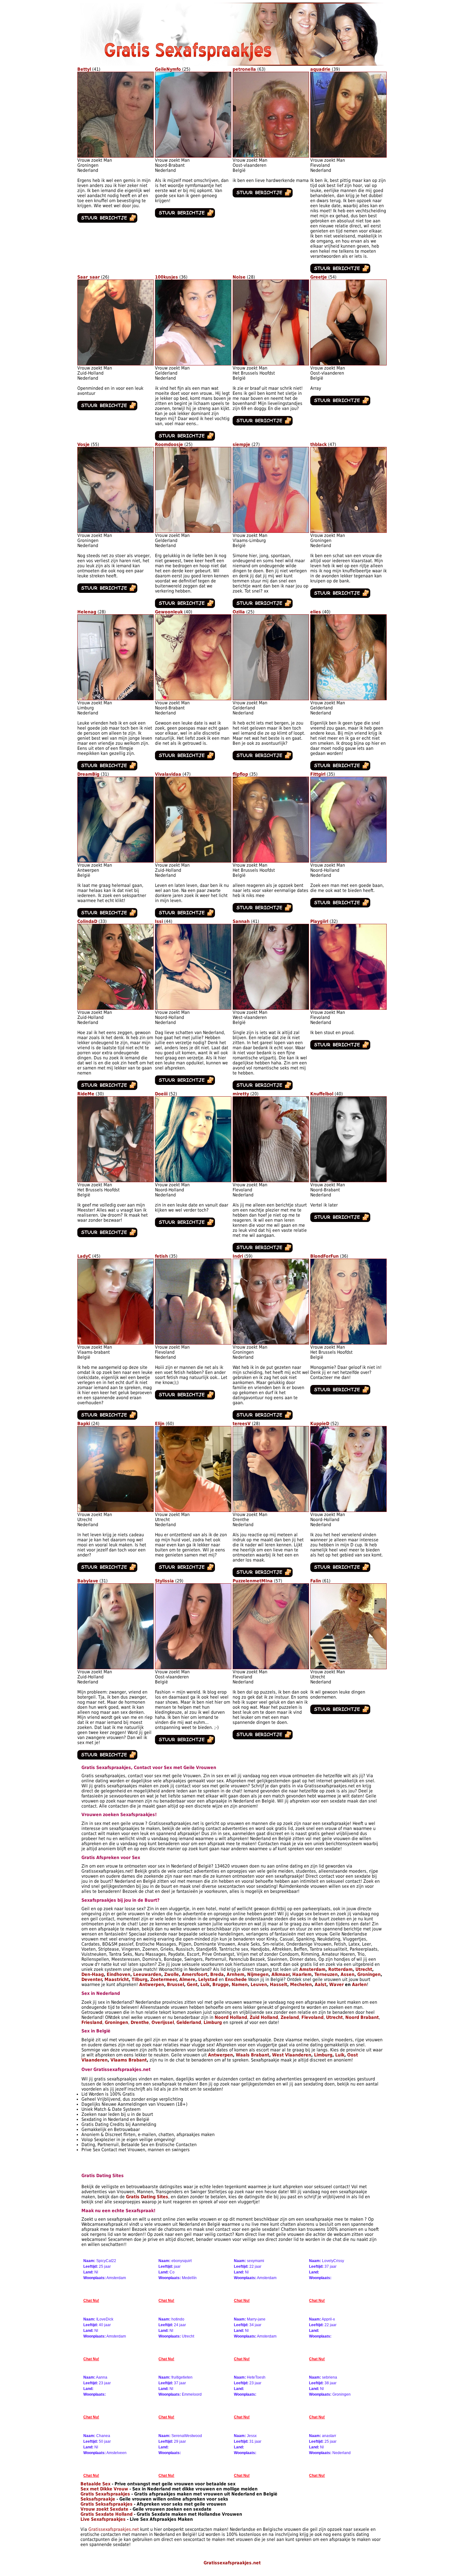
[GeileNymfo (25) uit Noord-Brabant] (193, 156)
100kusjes (167, 277)
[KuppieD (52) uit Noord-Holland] (348, 1510)
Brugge (221, 1984)
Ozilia (239, 612)
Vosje (83, 444)
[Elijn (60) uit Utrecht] (193, 1510)
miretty (241, 1094)
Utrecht (364, 1969)
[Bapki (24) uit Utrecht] (116, 1510)
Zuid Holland (264, 2017)
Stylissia (164, 1581)
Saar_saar (89, 277)
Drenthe (140, 2022)
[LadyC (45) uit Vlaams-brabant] (116, 1343)
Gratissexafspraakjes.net (114, 2529)
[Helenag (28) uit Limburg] (116, 699)
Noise (239, 277)
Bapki (84, 1423)
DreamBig (88, 774)
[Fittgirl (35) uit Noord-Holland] (348, 861)
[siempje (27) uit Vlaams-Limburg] (271, 531)
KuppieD (320, 1423)
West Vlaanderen (292, 2055)
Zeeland (290, 2017)
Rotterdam (340, 1969)
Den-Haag (93, 1974)
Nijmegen (258, 1974)
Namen (240, 1984)
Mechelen (301, 1984)
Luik (205, 1984)
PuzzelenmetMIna (253, 1581)
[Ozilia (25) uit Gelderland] (271, 699)
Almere (187, 1979)
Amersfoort (195, 1974)
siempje (241, 444)
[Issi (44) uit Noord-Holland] (193, 1008)
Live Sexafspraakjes (103, 2519)
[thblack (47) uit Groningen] (348, 531)
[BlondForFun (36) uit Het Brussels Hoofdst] (348, 1343)
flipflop (240, 774)
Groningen (369, 1974)
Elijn (160, 1423)
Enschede (236, 1979)
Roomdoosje (169, 444)
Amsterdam (312, 1969)
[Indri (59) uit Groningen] (271, 1343)
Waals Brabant (253, 2055)
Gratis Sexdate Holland (107, 2514)
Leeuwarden (147, 1974)
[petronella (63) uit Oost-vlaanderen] (271, 156)
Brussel (175, 1984)
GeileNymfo (168, 69)
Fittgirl (318, 774)
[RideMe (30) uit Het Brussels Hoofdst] (116, 1181)
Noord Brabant (362, 2017)
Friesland (92, 2022)
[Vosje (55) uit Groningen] (116, 531)
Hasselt (279, 1984)
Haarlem (302, 1974)
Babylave (88, 1581)
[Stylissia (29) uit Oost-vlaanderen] (193, 1668)
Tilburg (140, 1979)
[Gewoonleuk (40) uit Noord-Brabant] (193, 699)
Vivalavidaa (168, 774)
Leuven (259, 1984)
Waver (336, 1984)
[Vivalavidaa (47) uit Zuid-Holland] (193, 861)
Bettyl (84, 69)
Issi (159, 921)
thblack (318, 444)
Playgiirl (319, 921)
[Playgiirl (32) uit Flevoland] (348, 1008)
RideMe (86, 1094)
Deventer (92, 1979)
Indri (238, 1256)
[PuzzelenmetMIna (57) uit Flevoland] (271, 1668)
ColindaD (87, 921)
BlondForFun (324, 1256)
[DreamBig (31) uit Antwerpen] (116, 861)
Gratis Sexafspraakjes (105, 2494)
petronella (244, 69)
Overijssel (163, 2022)
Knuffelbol (322, 1094)
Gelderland (189, 2022)
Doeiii (161, 1094)
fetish (161, 1256)
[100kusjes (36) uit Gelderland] (193, 364)
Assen (348, 1974)
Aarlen (359, 1984)
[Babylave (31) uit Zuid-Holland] (116, 1668)
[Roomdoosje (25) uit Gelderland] (193, 531)
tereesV (242, 1423)
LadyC (84, 1256)
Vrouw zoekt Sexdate (104, 2509)
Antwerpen (152, 1984)
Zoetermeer (163, 1979)
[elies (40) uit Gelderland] (348, 699)
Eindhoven (119, 1974)
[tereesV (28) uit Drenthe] (271, 1510)
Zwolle (172, 1974)
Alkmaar (280, 1974)
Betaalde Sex (95, 2484)
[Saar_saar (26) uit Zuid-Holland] (116, 364)
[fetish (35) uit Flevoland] (193, 1343)
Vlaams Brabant (129, 2060)
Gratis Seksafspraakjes (107, 2504)
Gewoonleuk (169, 612)
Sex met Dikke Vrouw (104, 2489)
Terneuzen (326, 1974)
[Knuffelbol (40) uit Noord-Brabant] (348, 1181)
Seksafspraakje (98, 2499)
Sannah (241, 921)
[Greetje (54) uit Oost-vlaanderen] (348, 364)
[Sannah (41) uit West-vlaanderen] (271, 1008)
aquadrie (320, 69)
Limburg (213, 2022)
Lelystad (208, 1979)
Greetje (319, 277)
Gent (192, 1984)
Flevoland (312, 2017)
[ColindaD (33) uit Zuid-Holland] (116, 1008)
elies (316, 612)
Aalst (321, 1984)
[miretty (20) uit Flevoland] (271, 1181)
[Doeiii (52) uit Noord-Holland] (193, 1181)
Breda (217, 1974)
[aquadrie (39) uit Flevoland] (348, 156)
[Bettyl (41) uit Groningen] (116, 156)
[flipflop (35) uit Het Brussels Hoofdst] (271, 861)
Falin (316, 1581)
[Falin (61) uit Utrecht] (348, 1668)
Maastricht (117, 1979)
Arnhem (235, 1974)
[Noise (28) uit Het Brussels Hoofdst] (271, 364)
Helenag (87, 612)
